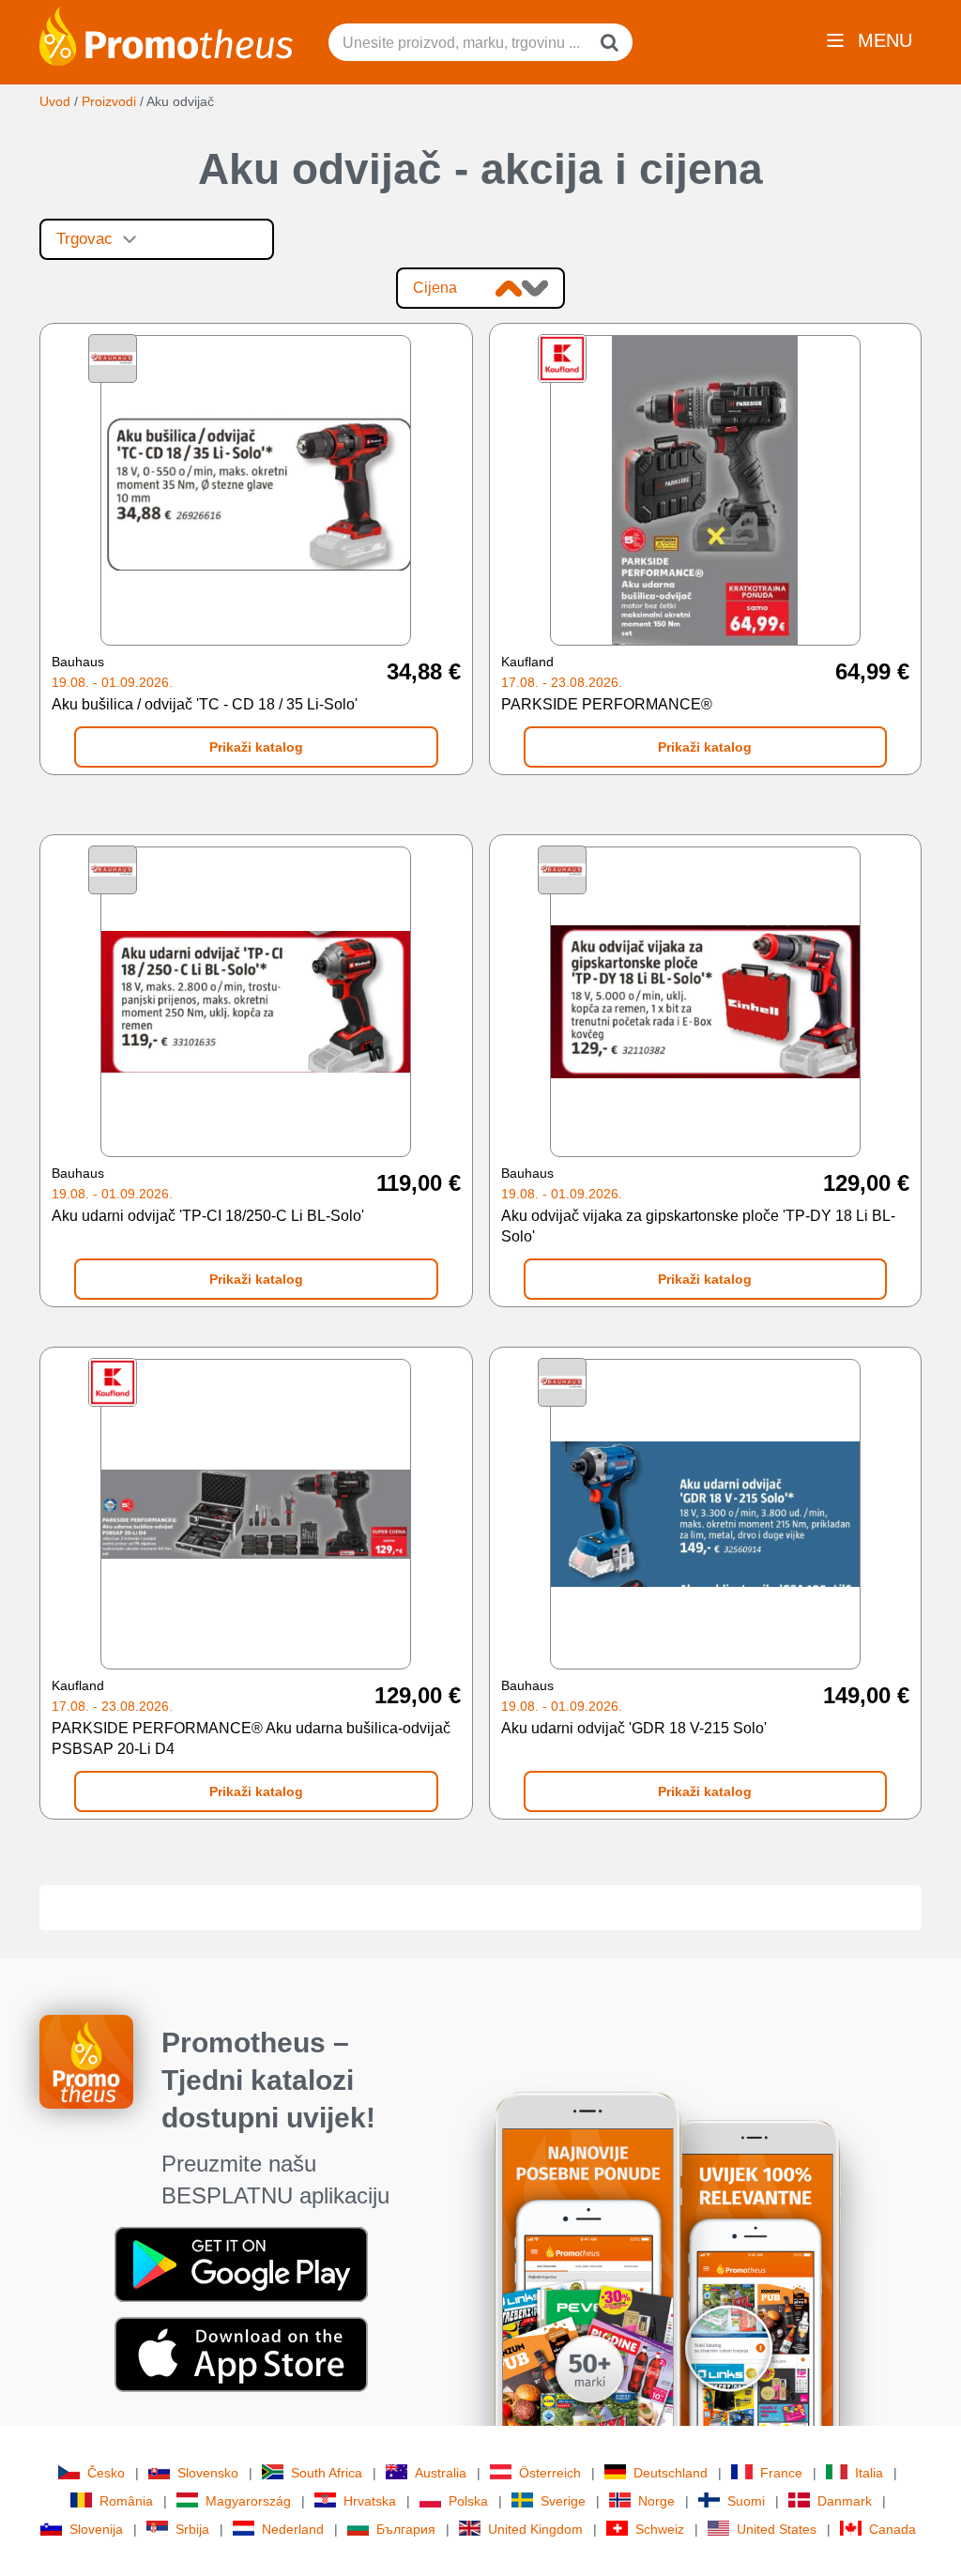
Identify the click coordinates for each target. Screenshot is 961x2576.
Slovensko (208, 2473)
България (406, 2529)
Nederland (293, 2529)
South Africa (327, 2473)
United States (777, 2529)
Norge (656, 2501)
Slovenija (96, 2529)
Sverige (563, 2501)
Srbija (192, 2529)
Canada (892, 2529)
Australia (441, 2473)
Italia (869, 2473)
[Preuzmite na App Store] (241, 2354)
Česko (106, 2473)
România (126, 2501)
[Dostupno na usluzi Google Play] (241, 2264)
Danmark (845, 2501)
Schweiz (660, 2529)
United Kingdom (535, 2529)
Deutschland (671, 2473)
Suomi (746, 2501)
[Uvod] (166, 35)
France (781, 2473)
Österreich (550, 2473)
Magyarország (248, 2501)
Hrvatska (370, 2501)
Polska (468, 2501)
